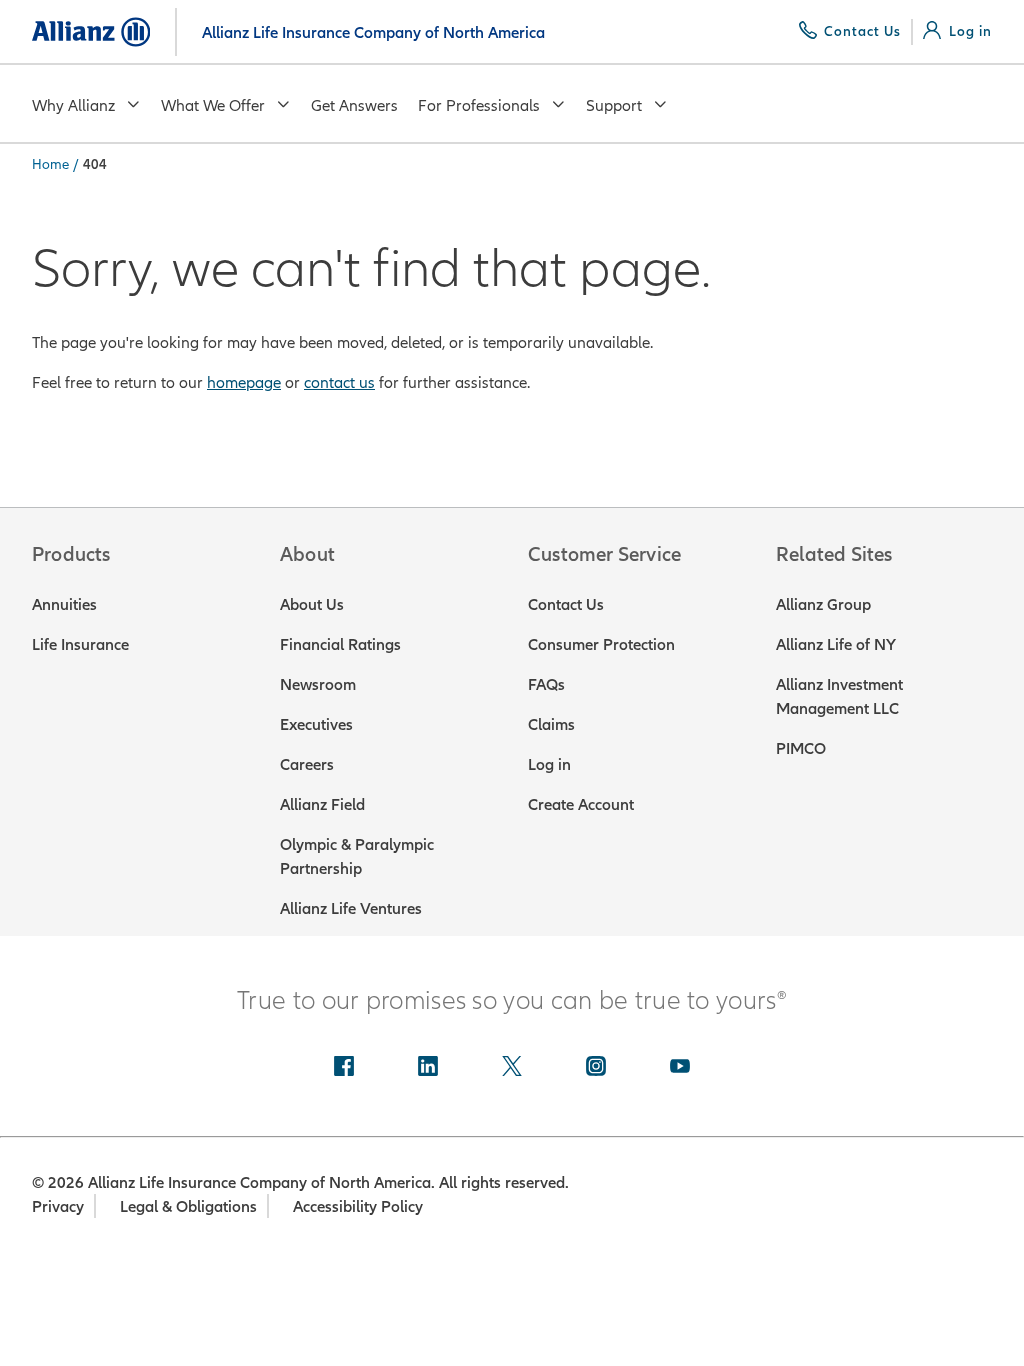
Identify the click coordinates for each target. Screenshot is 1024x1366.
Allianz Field (322, 804)
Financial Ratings (340, 644)
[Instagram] (596, 1068)
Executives (316, 724)
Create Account (581, 804)
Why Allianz (73, 105)
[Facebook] (344, 1068)
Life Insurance (80, 644)
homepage (244, 382)
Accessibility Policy (358, 1206)
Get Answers (354, 105)
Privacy (58, 1206)
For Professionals (479, 105)
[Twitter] (512, 1068)
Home (50, 164)
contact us (339, 382)
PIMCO (801, 748)
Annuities (64, 604)
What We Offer (213, 105)
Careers (307, 764)
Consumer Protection (601, 644)
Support (614, 105)
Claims (551, 724)
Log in (549, 764)
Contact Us (566, 604)
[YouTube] (680, 1068)
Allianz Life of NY (836, 644)
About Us (312, 604)
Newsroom (318, 684)
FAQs (546, 684)
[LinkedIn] (428, 1068)
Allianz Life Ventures (351, 908)
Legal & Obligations (188, 1206)
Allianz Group (823, 604)
